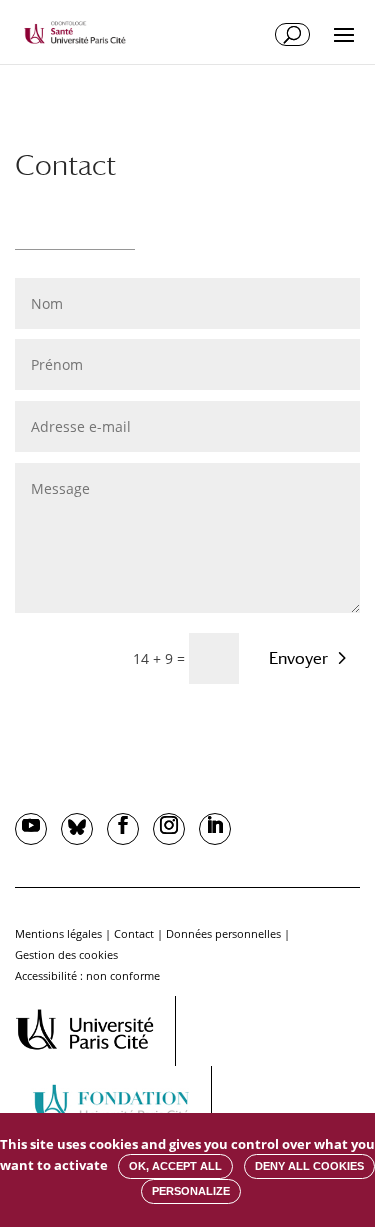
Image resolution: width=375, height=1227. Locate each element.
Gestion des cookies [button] (66, 954)
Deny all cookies (309, 1166)
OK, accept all (175, 1166)
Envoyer (298, 658)
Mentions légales (58, 933)
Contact (134, 933)
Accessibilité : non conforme (87, 975)
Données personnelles (223, 933)
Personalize (191, 1191)
